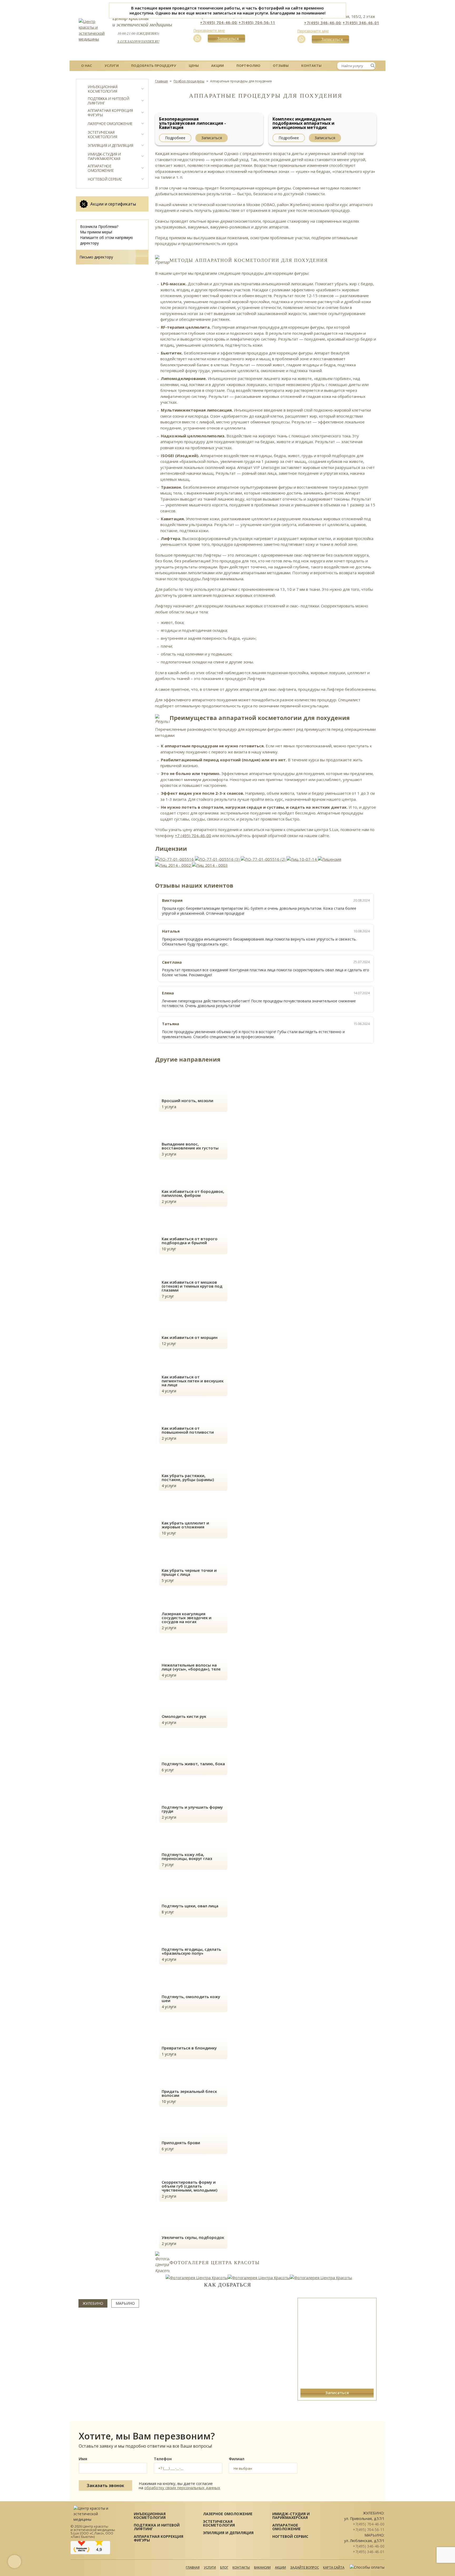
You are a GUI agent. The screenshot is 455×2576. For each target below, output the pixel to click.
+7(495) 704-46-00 (218, 22)
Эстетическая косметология (102, 135)
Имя (83, 2459)
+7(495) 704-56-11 (257, 22)
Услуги (112, 66)
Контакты (311, 66)
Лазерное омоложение (110, 124)
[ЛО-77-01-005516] (175, 859)
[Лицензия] (330, 859)
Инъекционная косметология (102, 89)
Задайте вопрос (305, 2567)
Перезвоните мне (209, 30)
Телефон (163, 2459)
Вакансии (262, 2567)
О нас (86, 66)
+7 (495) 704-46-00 (193, 836)
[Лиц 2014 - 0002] (174, 865)
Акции (217, 66)
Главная (193, 2567)
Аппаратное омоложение (101, 168)
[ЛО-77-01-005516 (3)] (218, 859)
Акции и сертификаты (113, 204)
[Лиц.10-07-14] (302, 859)
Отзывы (281, 66)
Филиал (237, 2459)
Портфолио (248, 66)
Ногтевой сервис (105, 179)
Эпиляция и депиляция (110, 146)
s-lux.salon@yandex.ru (138, 41)
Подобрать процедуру (154, 66)
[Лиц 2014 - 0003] (210, 865)
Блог (224, 2567)
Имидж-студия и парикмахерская (104, 156)
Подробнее (175, 138)
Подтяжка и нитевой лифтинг (108, 101)
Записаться (223, 38)
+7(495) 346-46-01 (361, 23)
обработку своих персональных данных (182, 2488)
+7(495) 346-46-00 (322, 23)
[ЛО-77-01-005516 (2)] (264, 859)
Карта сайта (334, 2567)
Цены (194, 66)
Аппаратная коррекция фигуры (110, 113)
